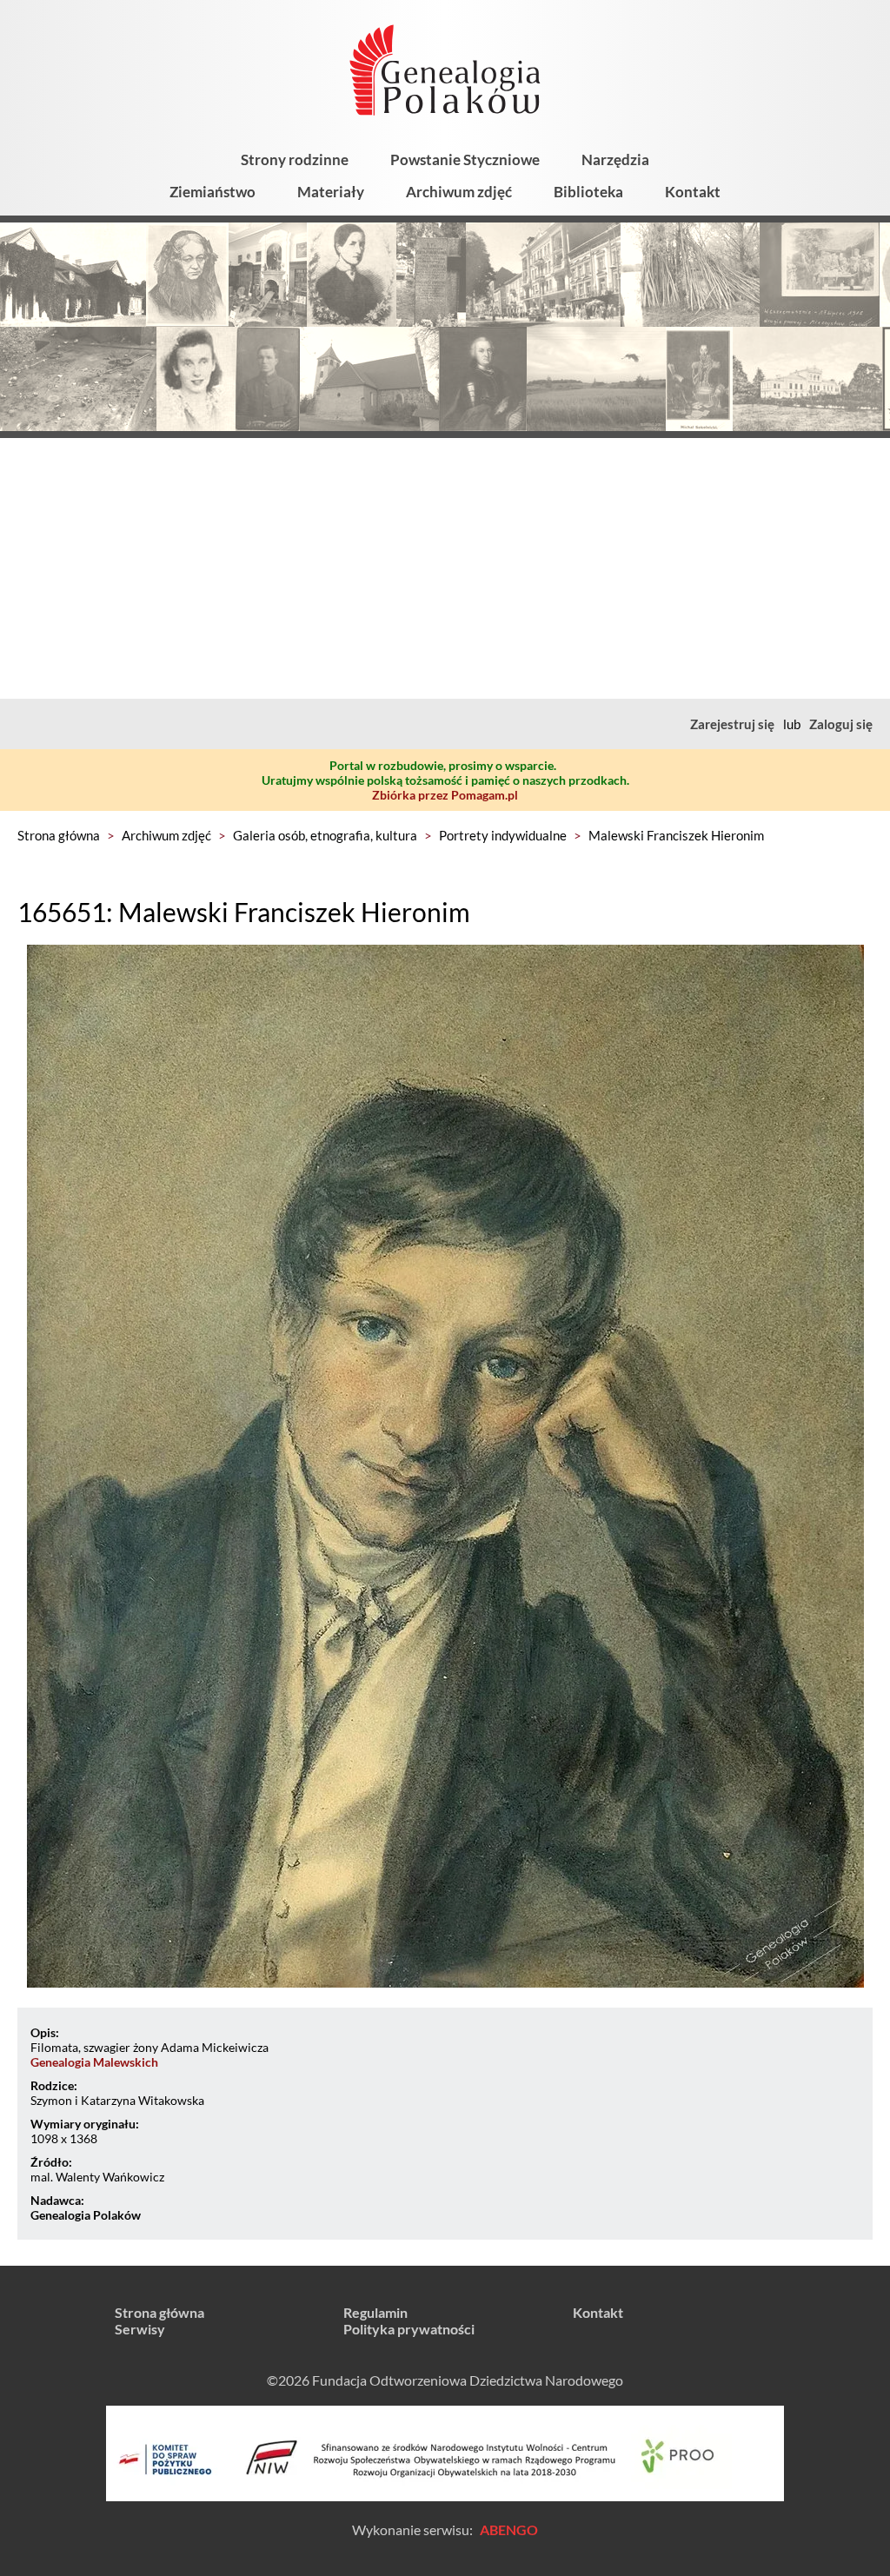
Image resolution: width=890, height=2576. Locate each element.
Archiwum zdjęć (459, 192)
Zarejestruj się (732, 724)
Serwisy (140, 2329)
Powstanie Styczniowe (465, 159)
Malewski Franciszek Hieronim (676, 835)
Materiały (331, 192)
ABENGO (509, 2530)
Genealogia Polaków (86, 2215)
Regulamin (375, 2312)
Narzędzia (615, 159)
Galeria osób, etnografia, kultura (325, 835)
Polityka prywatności (409, 2329)
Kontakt (693, 192)
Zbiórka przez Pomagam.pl (445, 795)
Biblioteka (588, 192)
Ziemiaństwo (213, 192)
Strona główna (59, 835)
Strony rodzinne (295, 159)
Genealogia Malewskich (94, 2062)
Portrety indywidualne (503, 835)
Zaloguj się (841, 724)
